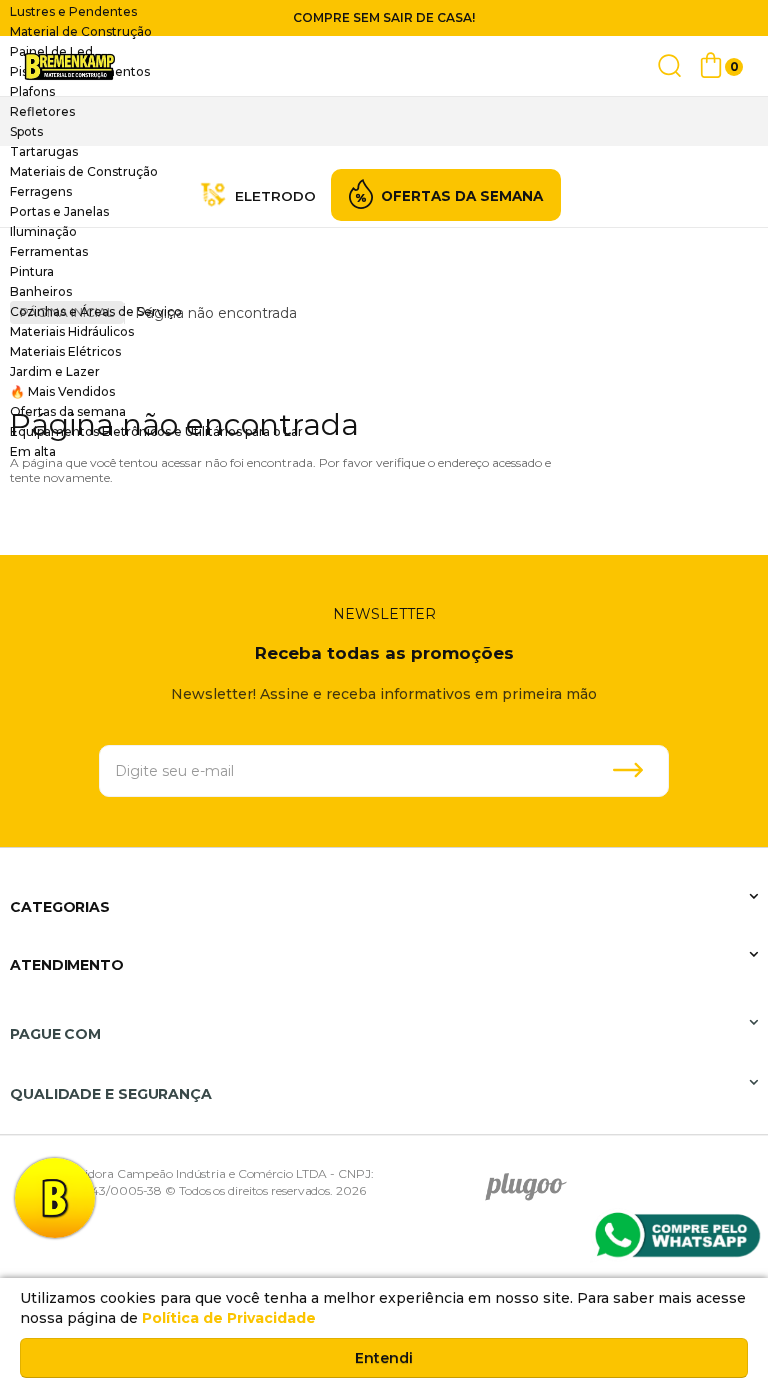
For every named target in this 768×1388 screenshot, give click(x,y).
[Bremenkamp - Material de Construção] (70, 66)
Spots (26, 131)
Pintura (32, 271)
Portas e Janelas (59, 211)
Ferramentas (49, 251)
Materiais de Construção (84, 171)
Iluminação (43, 231)
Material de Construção (81, 31)
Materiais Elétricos (65, 351)
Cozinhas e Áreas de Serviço (96, 311)
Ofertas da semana (68, 411)
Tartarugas (44, 151)
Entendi (384, 1358)
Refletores (42, 111)
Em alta (33, 451)
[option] (384, 12)
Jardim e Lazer (55, 371)
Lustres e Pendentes (73, 11)
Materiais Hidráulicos (72, 331)
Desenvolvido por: (533, 1180)
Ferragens (41, 191)
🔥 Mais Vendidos (62, 391)
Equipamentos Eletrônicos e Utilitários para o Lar (156, 431)
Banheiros (41, 291)
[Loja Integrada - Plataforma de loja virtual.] (668, 1162)
